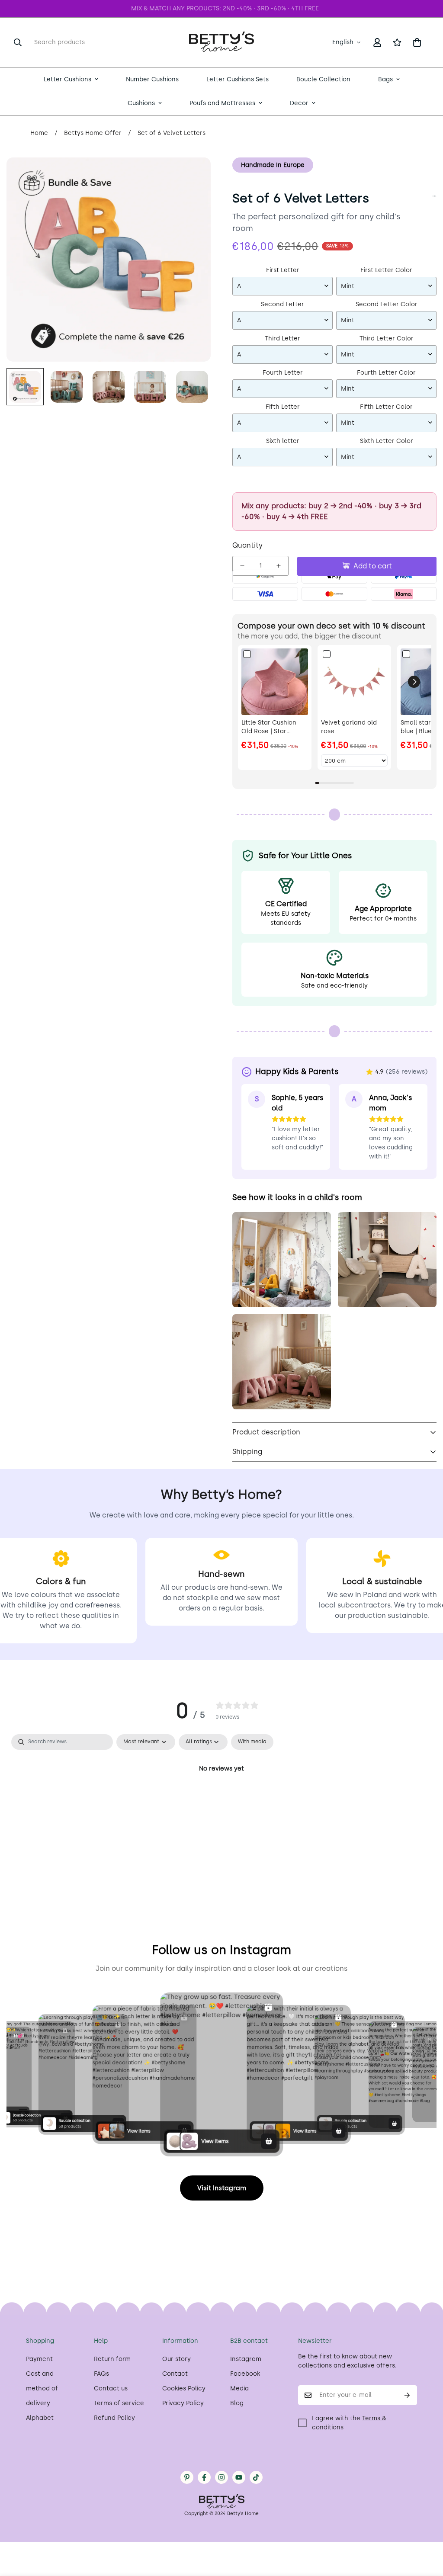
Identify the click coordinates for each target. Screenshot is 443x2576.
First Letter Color (386, 270)
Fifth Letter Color (386, 407)
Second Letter (282, 304)
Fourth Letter (283, 373)
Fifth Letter (283, 407)
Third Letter (282, 338)
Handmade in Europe (273, 165)
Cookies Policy (184, 2388)
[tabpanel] (221, 1798)
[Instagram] (221, 2477)
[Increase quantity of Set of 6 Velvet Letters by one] (279, 566)
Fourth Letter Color (386, 373)
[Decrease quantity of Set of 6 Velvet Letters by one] (242, 566)
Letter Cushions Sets (238, 79)
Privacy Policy (183, 2403)
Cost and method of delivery (42, 2388)
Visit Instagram (222, 2188)
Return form (112, 2359)
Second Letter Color (387, 304)
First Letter (283, 270)
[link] (275, 682)
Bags (385, 79)
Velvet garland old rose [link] (349, 727)
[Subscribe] (407, 2395)
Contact (175, 2374)
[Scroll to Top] (426, 2529)
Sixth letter (283, 441)
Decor (299, 103)
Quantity (247, 545)
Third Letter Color (387, 338)
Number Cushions (152, 79)
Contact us (111, 2388)
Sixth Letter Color (387, 441)
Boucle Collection (323, 79)
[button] (417, 42)
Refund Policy (114, 2418)
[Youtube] (239, 2477)
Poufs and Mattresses (222, 103)
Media (239, 2388)
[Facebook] (204, 2477)
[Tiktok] (256, 2477)
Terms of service (119, 2403)
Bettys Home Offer (93, 133)
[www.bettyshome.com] (221, 42)
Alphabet (40, 2418)
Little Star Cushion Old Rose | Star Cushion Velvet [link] (269, 727)
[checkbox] (252, 1742)
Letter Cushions (67, 79)
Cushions (141, 103)
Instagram (246, 2359)
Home (39, 133)
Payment (39, 2359)
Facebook (245, 2374)
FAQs (101, 2374)
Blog (237, 2403)
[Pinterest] (187, 2477)
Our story (177, 2359)
